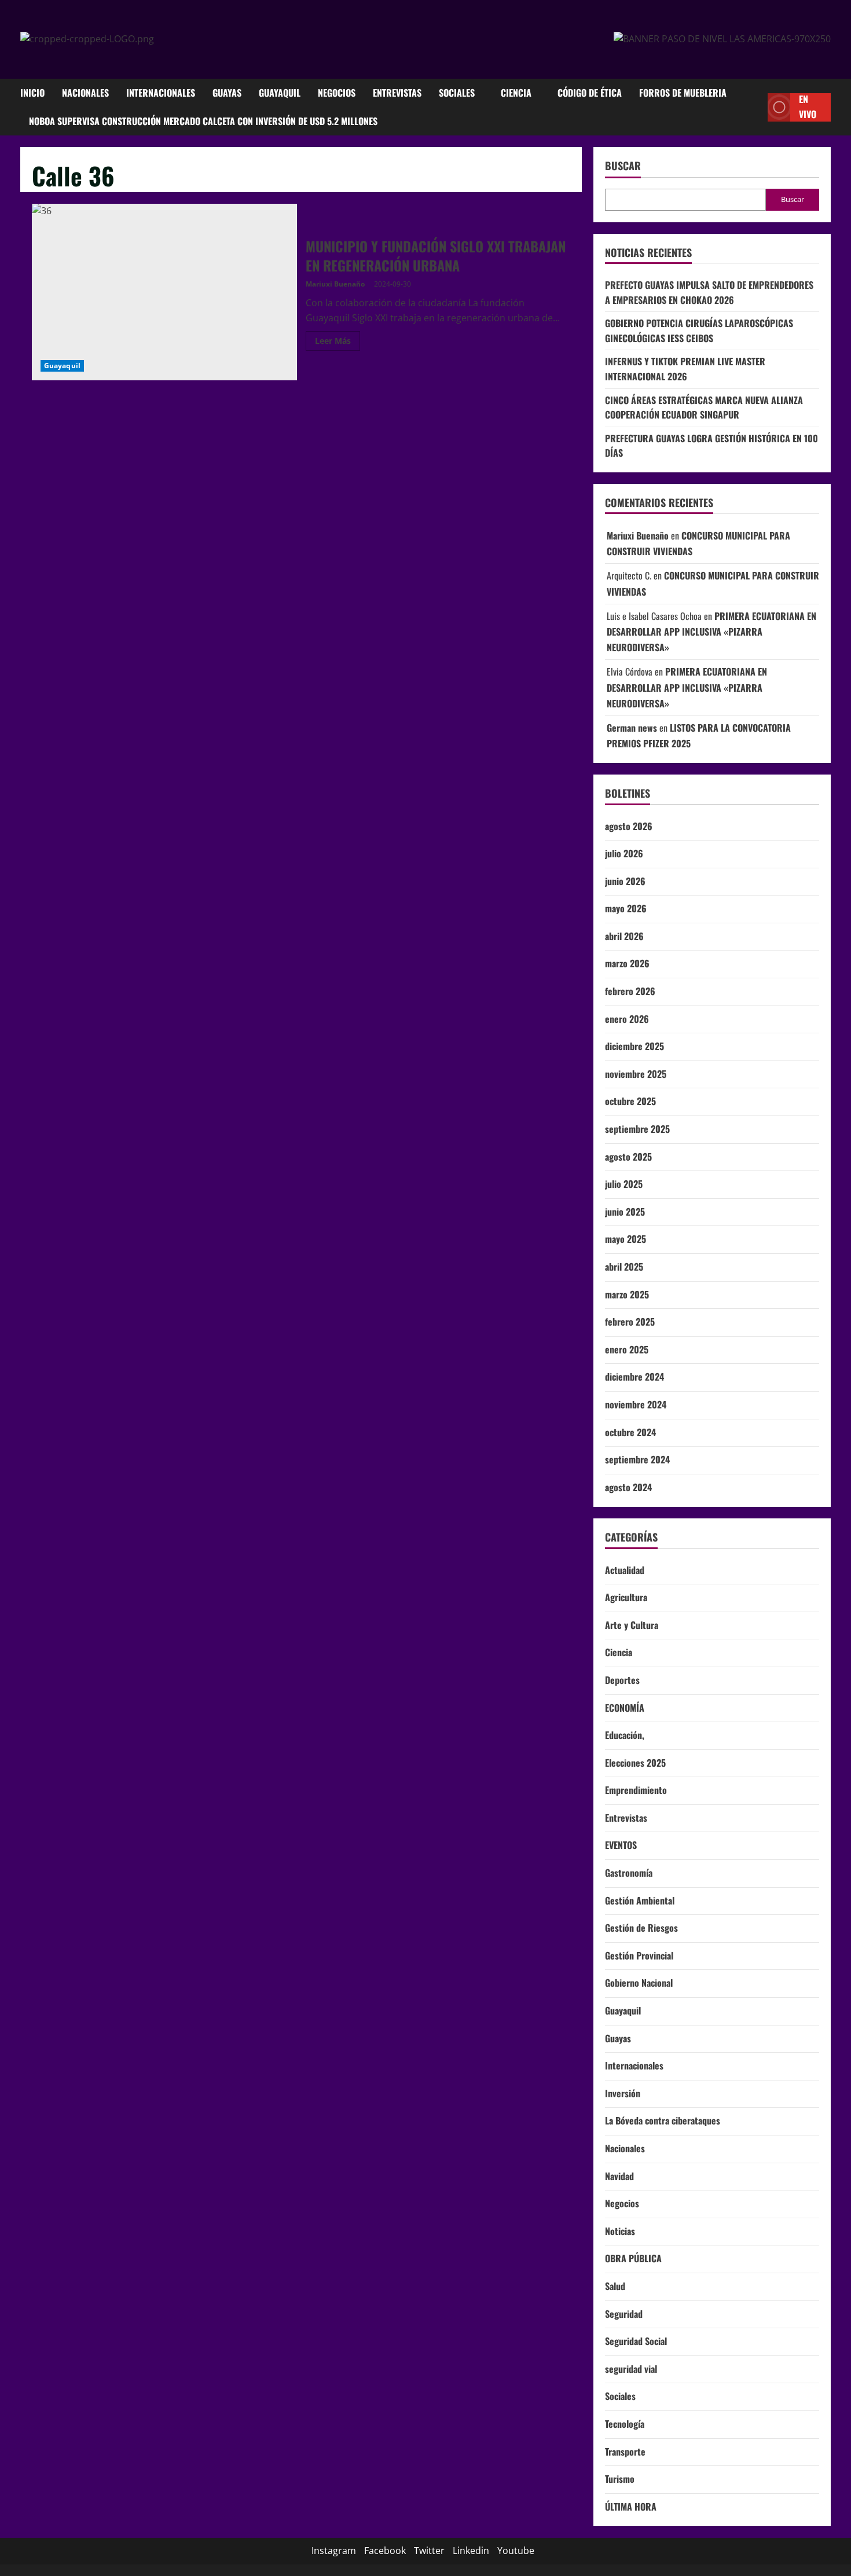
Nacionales (85, 93)
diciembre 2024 (634, 1377)
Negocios (337, 93)
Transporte (625, 2452)
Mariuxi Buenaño (335, 284)
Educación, (625, 1735)
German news (632, 728)
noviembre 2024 (636, 1404)
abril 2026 (624, 936)
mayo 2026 (626, 908)
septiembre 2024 (637, 1459)
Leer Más (338, 343)
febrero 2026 (630, 991)
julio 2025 (624, 1184)
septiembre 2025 (637, 1129)
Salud (615, 2286)
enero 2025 (627, 1349)
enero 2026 (627, 1019)
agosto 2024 (628, 1487)
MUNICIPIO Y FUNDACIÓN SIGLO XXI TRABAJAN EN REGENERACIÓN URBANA (164, 292)
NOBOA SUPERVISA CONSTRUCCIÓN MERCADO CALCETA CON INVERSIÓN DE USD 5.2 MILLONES (203, 121)
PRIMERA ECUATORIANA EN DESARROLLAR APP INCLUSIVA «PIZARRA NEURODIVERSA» (711, 632)
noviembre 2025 (636, 1074)
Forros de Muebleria (683, 93)
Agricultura (626, 1597)
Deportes (622, 1680)
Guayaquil (280, 93)
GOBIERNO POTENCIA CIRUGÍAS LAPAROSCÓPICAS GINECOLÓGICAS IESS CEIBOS (699, 331)
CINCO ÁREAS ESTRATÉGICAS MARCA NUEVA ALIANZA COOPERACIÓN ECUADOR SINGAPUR (704, 408)
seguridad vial (631, 2369)
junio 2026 (625, 881)
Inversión (623, 2093)
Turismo (620, 2479)
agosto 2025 (628, 1157)
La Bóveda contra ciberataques (663, 2120)
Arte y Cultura (632, 1625)
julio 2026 (624, 853)
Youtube (516, 2551)
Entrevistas (397, 93)
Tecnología (625, 2424)
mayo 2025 (626, 1239)
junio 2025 (625, 1212)
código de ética (590, 93)
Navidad (619, 2176)
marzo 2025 (627, 1294)
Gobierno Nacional (639, 1983)
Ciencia (516, 93)
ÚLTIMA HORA (631, 2507)
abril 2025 (624, 1267)
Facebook (385, 2551)
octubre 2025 (630, 1101)
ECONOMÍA (625, 1708)
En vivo (808, 107)
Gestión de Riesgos (641, 1928)
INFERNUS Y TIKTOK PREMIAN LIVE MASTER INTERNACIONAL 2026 (685, 369)
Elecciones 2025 (635, 1763)
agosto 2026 (629, 826)
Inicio (32, 93)
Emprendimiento (636, 1790)
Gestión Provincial (639, 1955)
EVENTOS (621, 1845)
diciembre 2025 (634, 1046)
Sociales (457, 93)
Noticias (620, 2231)
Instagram (334, 2551)
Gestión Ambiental (640, 1900)
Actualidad (625, 1570)
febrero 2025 (630, 1322)
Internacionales (161, 93)
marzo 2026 (627, 964)
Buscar (623, 166)
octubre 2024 (630, 1432)
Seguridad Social (636, 2341)
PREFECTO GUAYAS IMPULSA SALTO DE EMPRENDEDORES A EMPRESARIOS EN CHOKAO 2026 (709, 292)
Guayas (227, 93)
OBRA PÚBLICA (633, 2258)
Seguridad (624, 2314)
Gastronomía (629, 1873)
